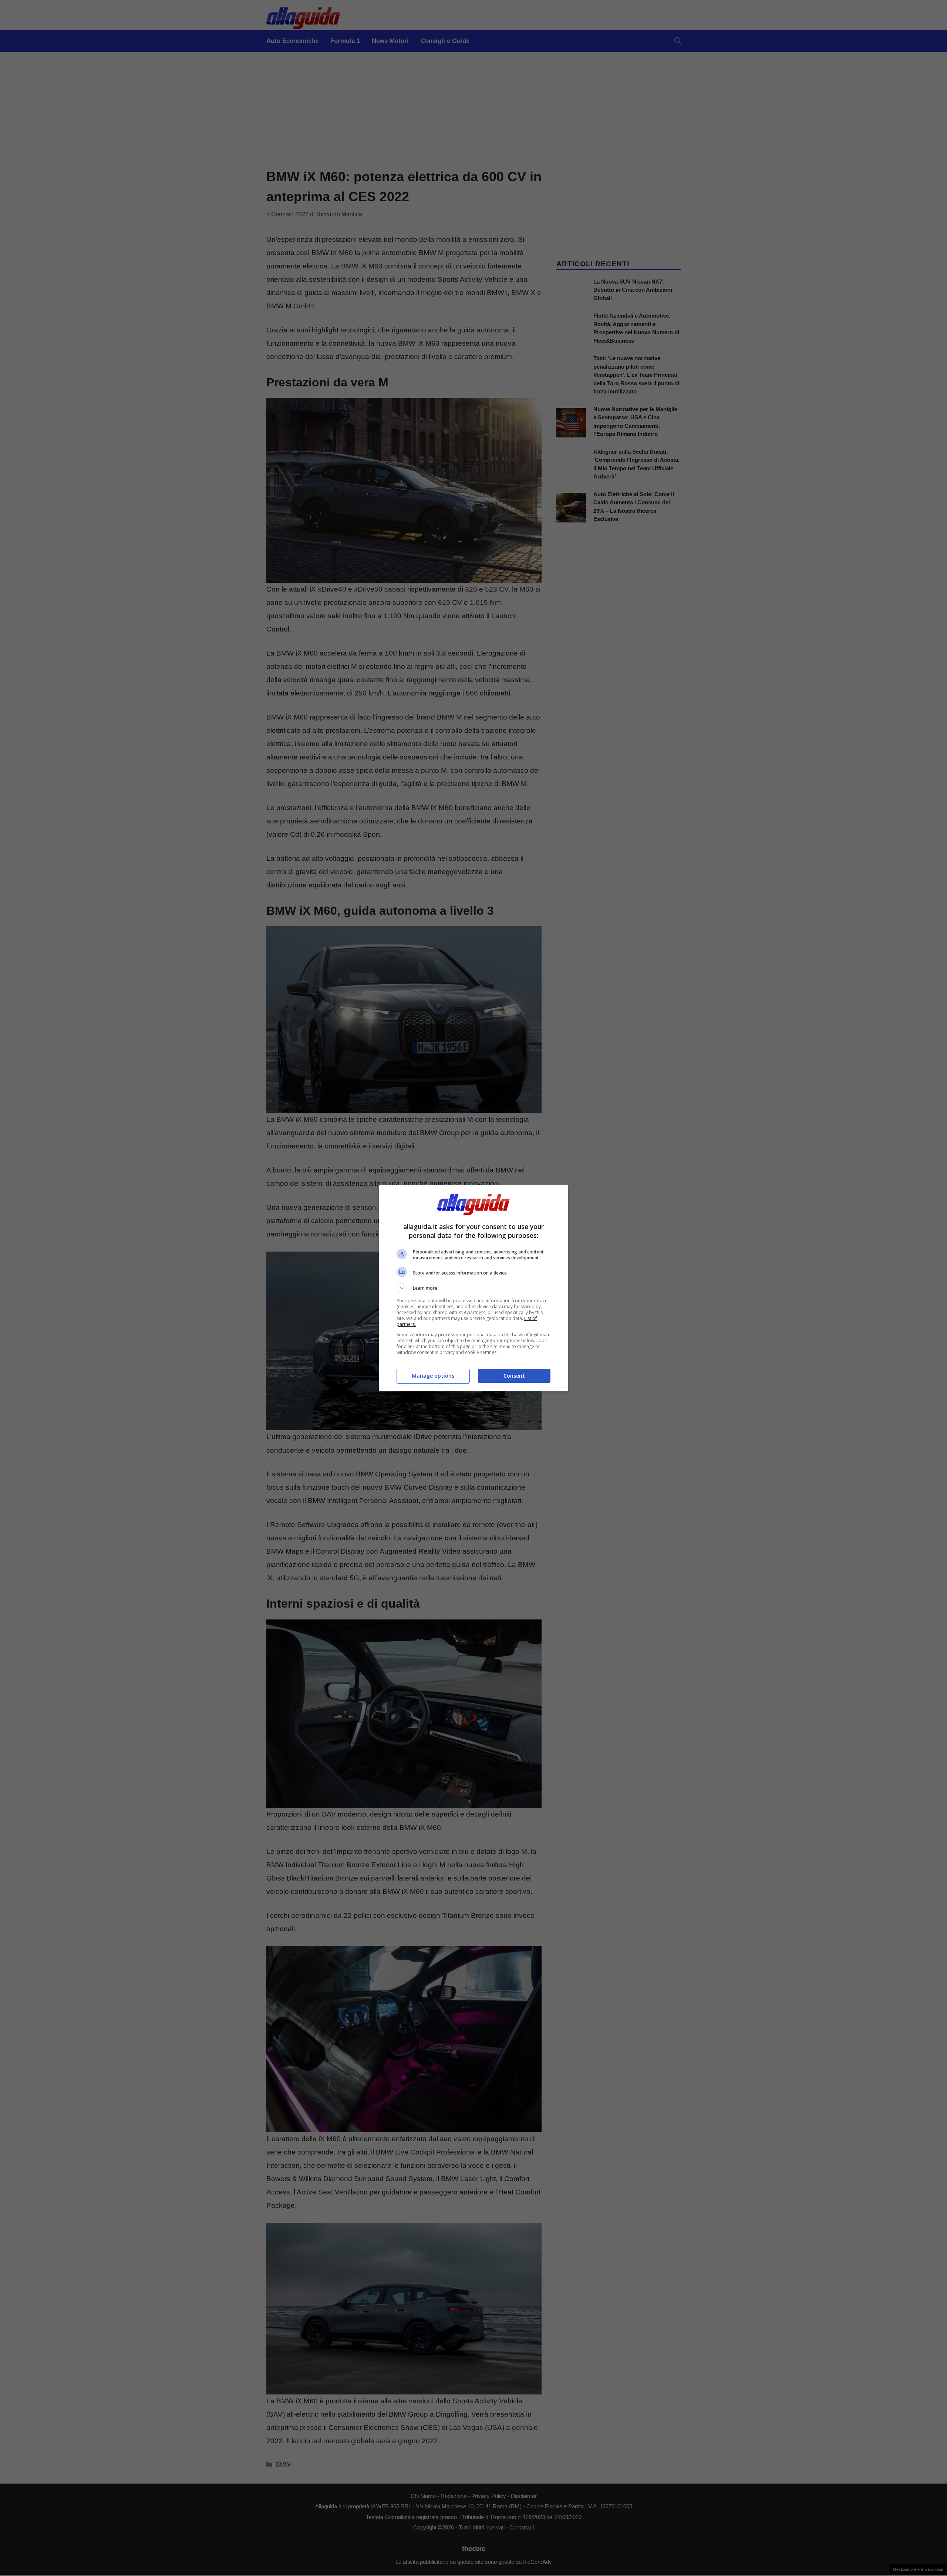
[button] (473, 1288)
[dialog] (473, 1288)
